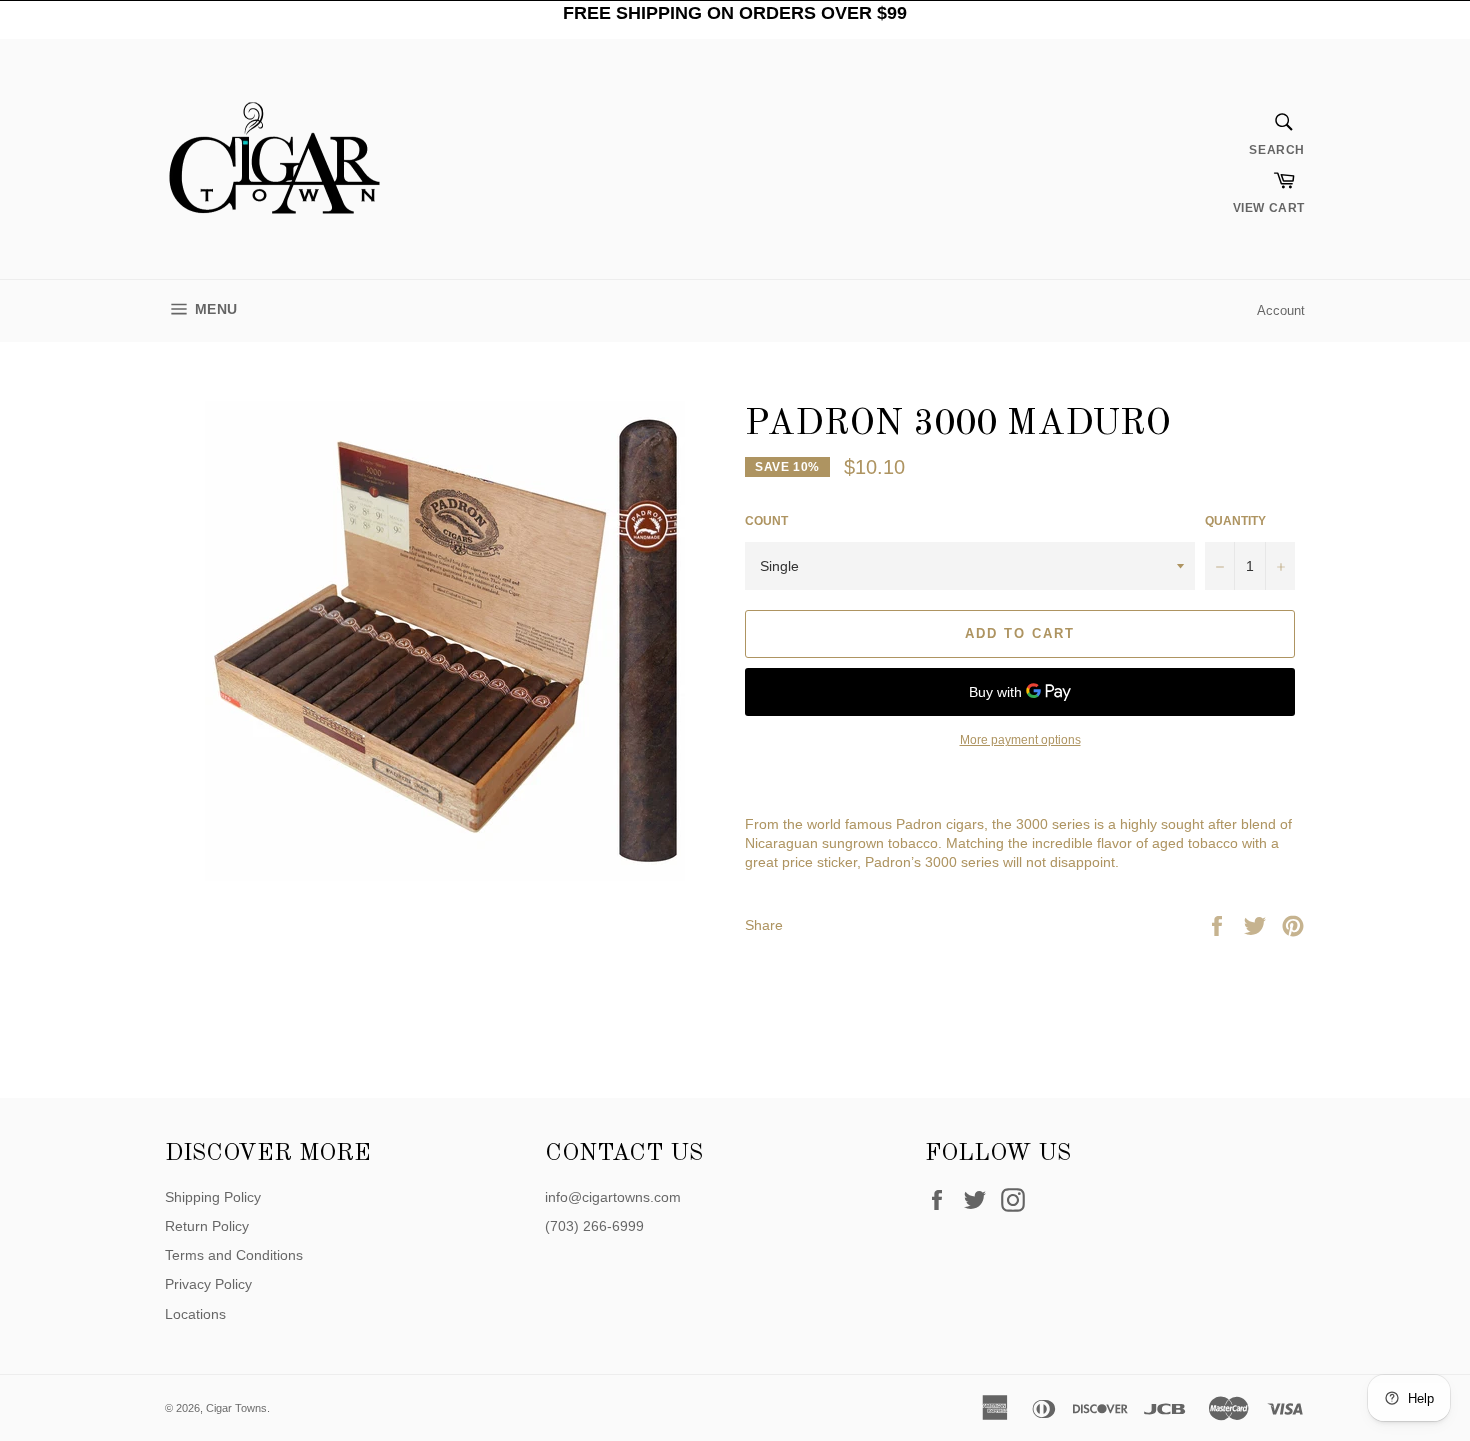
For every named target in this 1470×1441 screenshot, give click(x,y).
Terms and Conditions (234, 1255)
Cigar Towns (236, 1408)
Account (1281, 310)
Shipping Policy (213, 1197)
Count (766, 521)
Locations (195, 1314)
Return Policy (207, 1226)
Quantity (1235, 521)
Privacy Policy (208, 1284)
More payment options (1020, 740)
